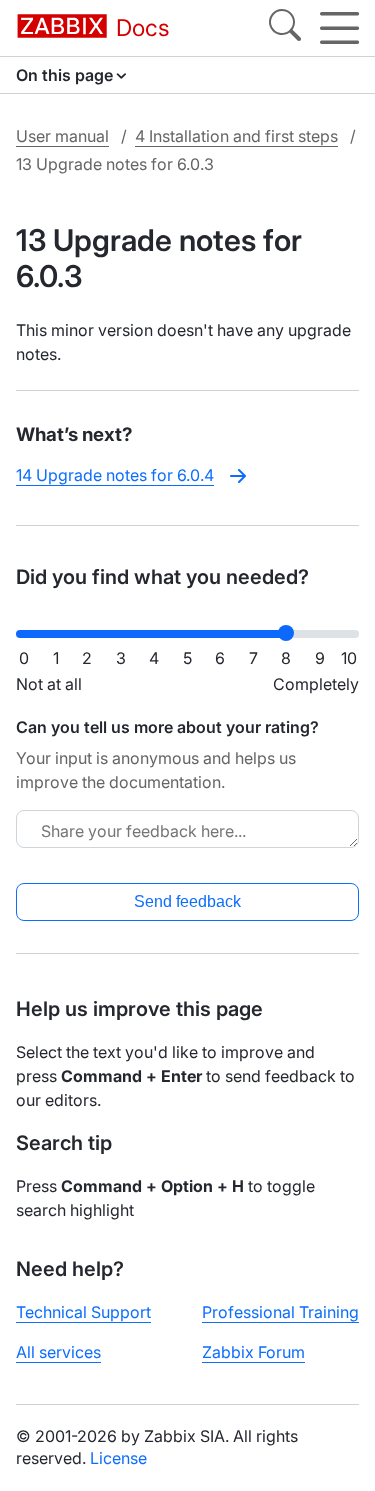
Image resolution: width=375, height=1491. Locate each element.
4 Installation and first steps (236, 136)
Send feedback (187, 901)
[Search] (285, 28)
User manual (62, 136)
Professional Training (280, 1312)
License (118, 1458)
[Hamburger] (339, 28)
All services (58, 1352)
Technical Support (83, 1312)
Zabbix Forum (253, 1352)
